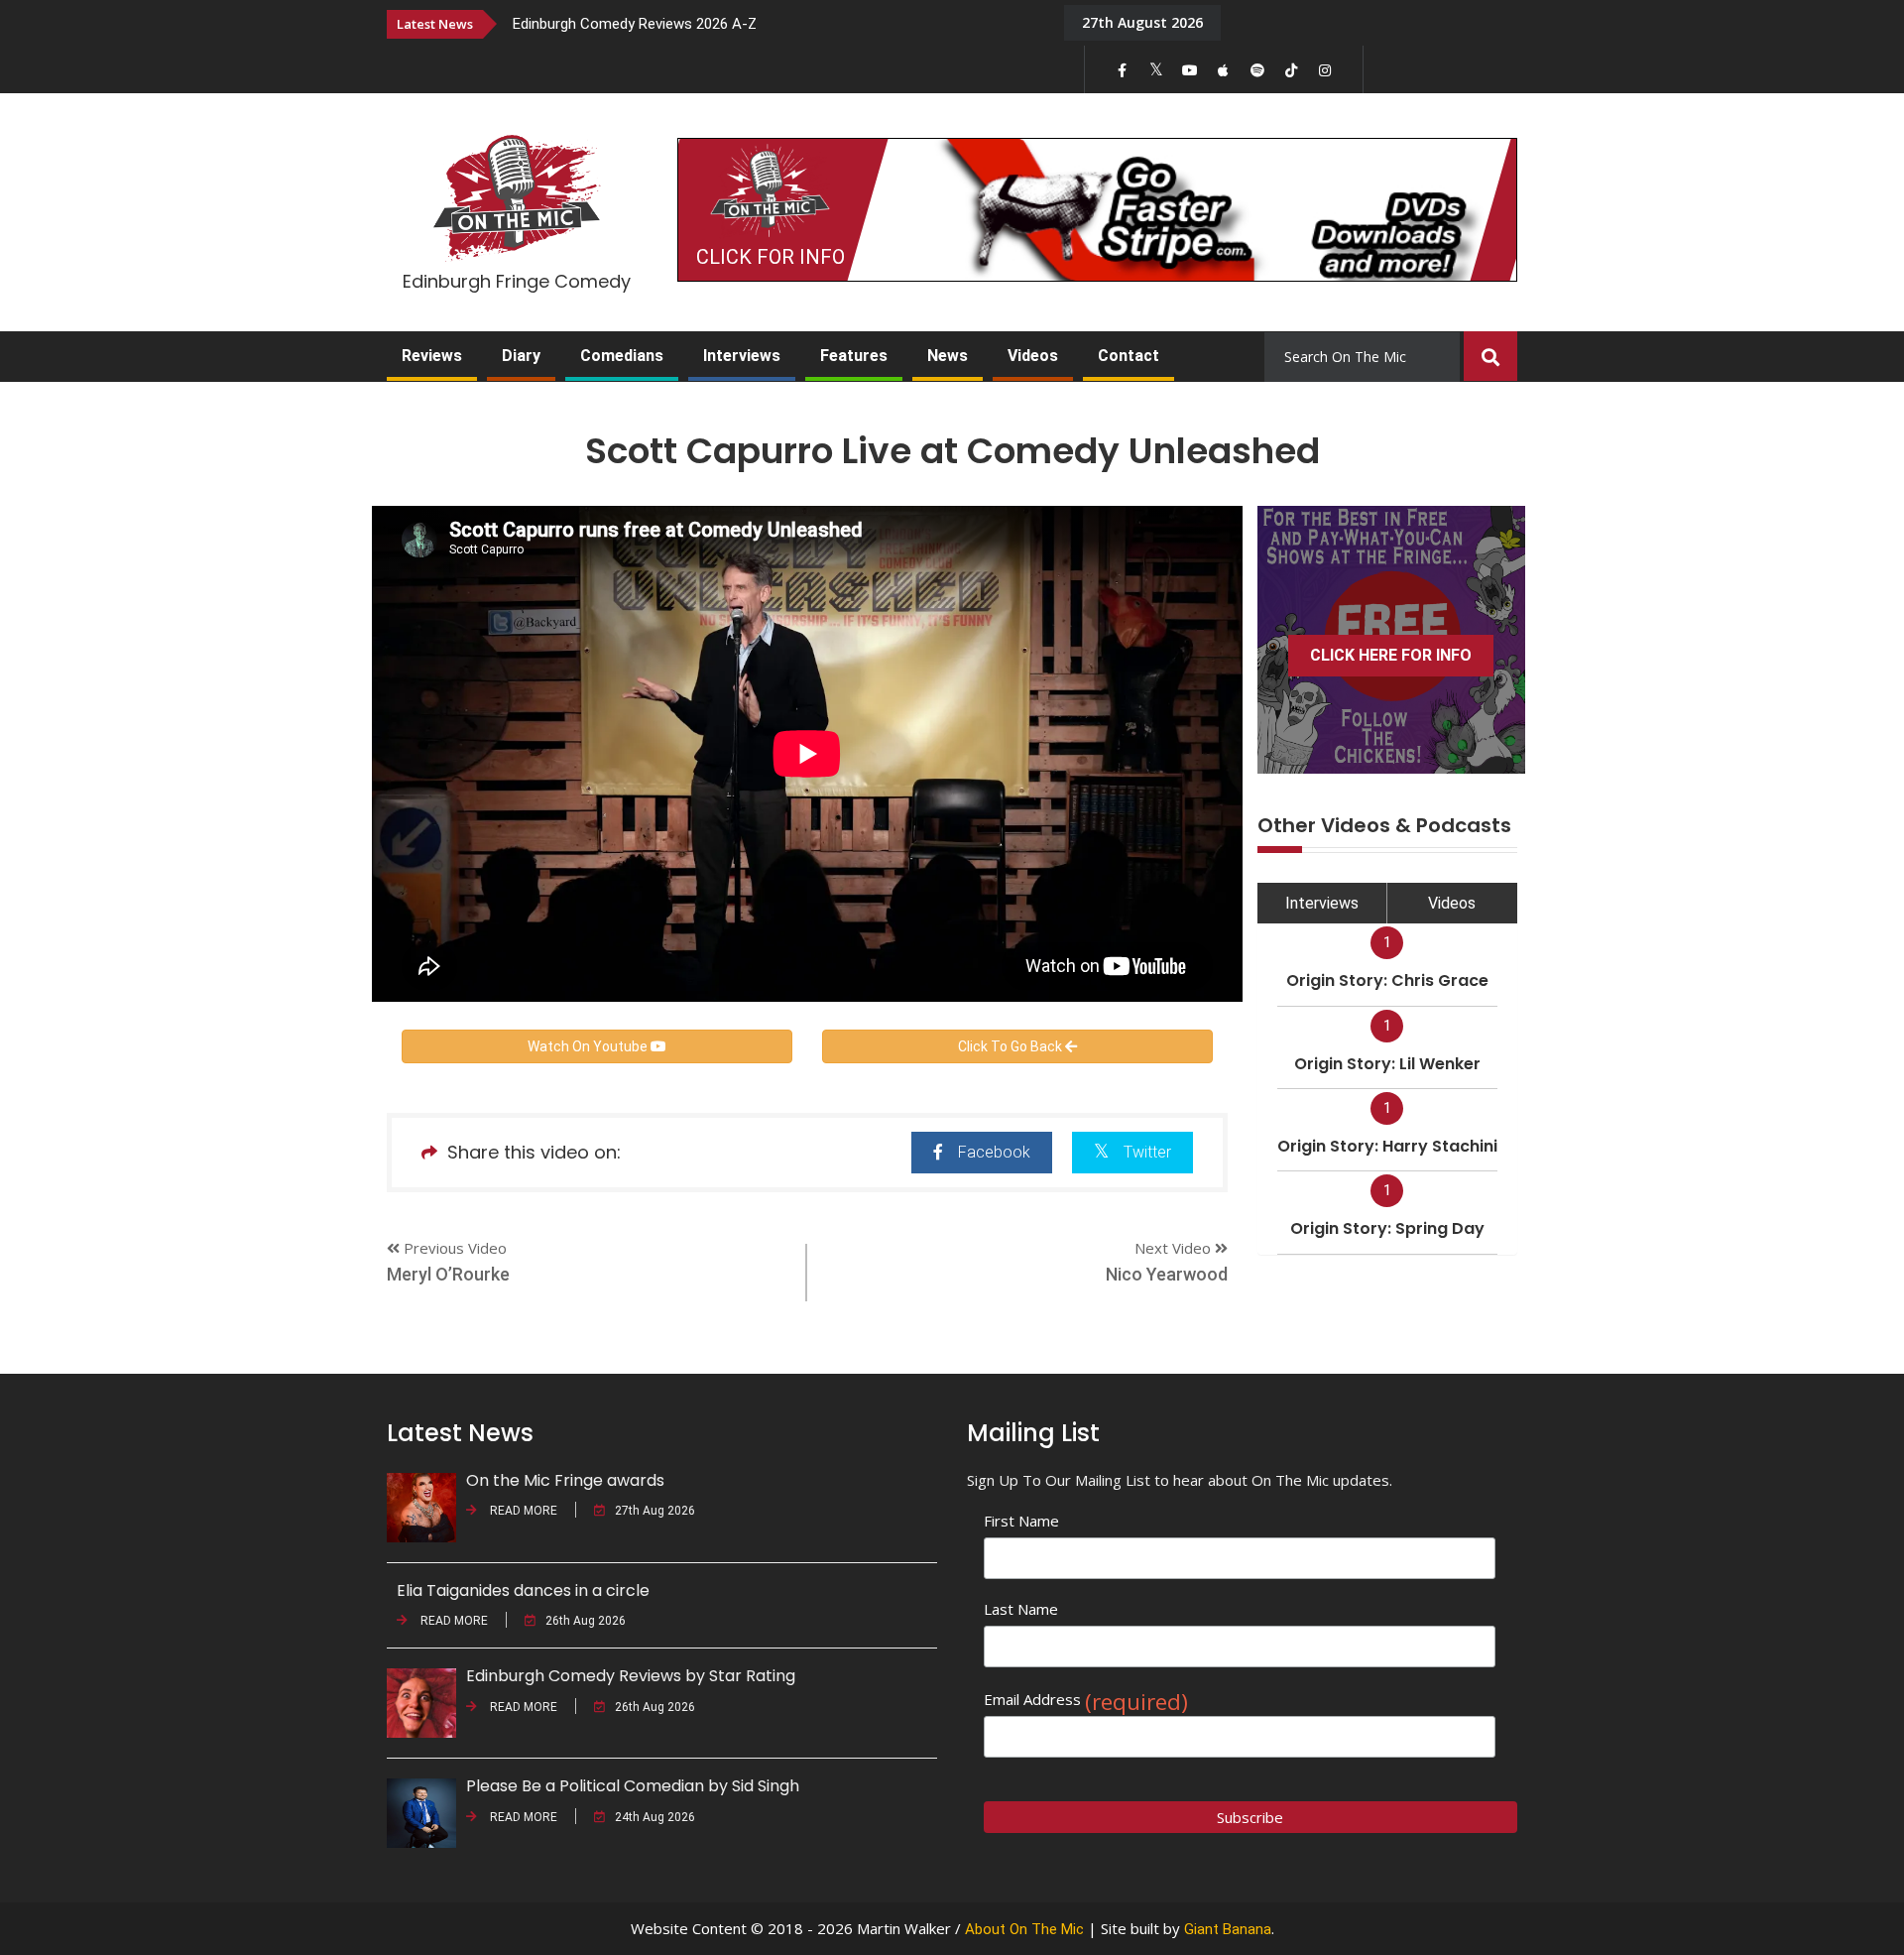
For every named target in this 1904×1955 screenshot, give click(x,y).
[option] (773, 23)
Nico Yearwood (1167, 1274)
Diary (521, 356)
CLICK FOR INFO (771, 257)
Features (854, 356)
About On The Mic (1024, 1929)
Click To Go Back (1011, 1046)
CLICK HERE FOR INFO (1391, 655)
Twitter (1147, 1152)
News (948, 356)
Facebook (994, 1152)
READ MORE (522, 1511)
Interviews (742, 356)
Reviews (432, 356)
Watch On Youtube (589, 1046)
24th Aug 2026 (655, 1817)
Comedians (622, 356)
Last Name (1021, 1609)
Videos (1033, 356)
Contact (1129, 356)
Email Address (1086, 1700)
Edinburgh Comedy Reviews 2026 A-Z (635, 24)
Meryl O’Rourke (448, 1274)
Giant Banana (1228, 1929)
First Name (1021, 1521)
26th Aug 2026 (586, 1621)
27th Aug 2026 (655, 1511)
